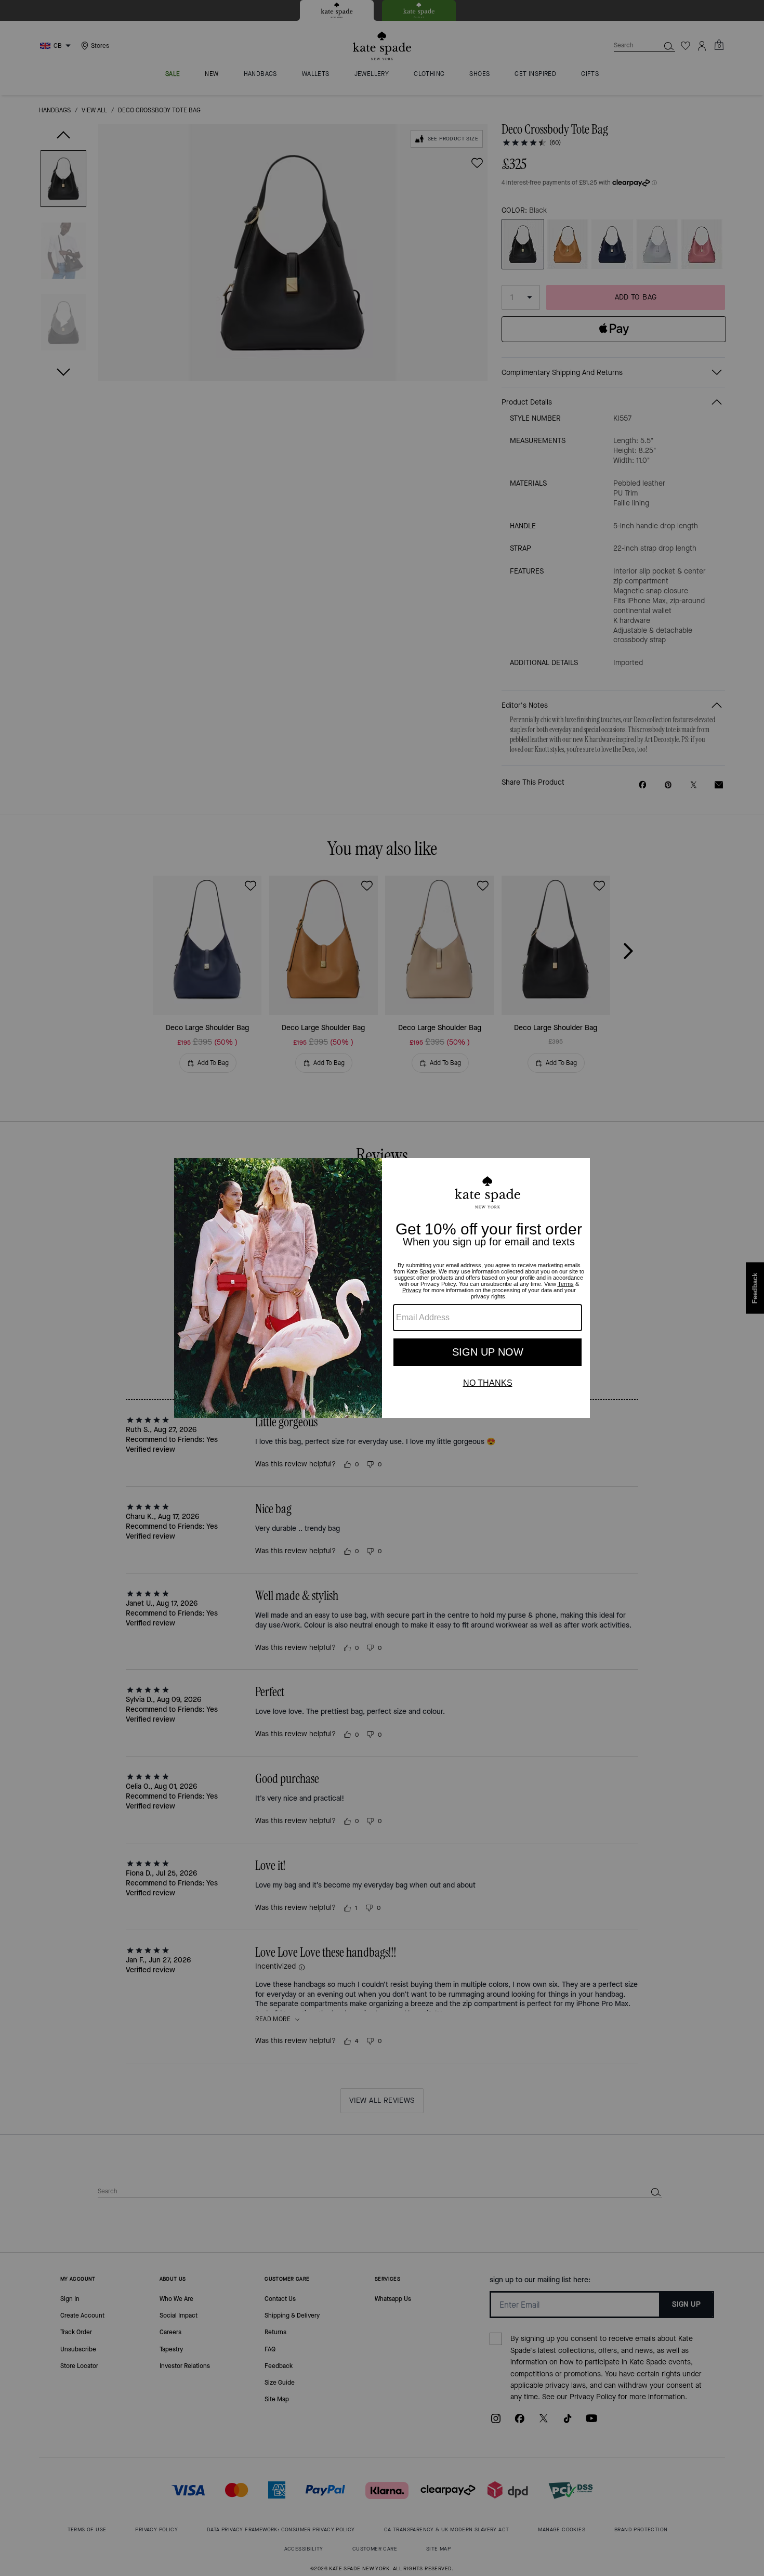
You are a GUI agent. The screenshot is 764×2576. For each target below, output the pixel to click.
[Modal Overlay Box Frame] (382, 1288)
